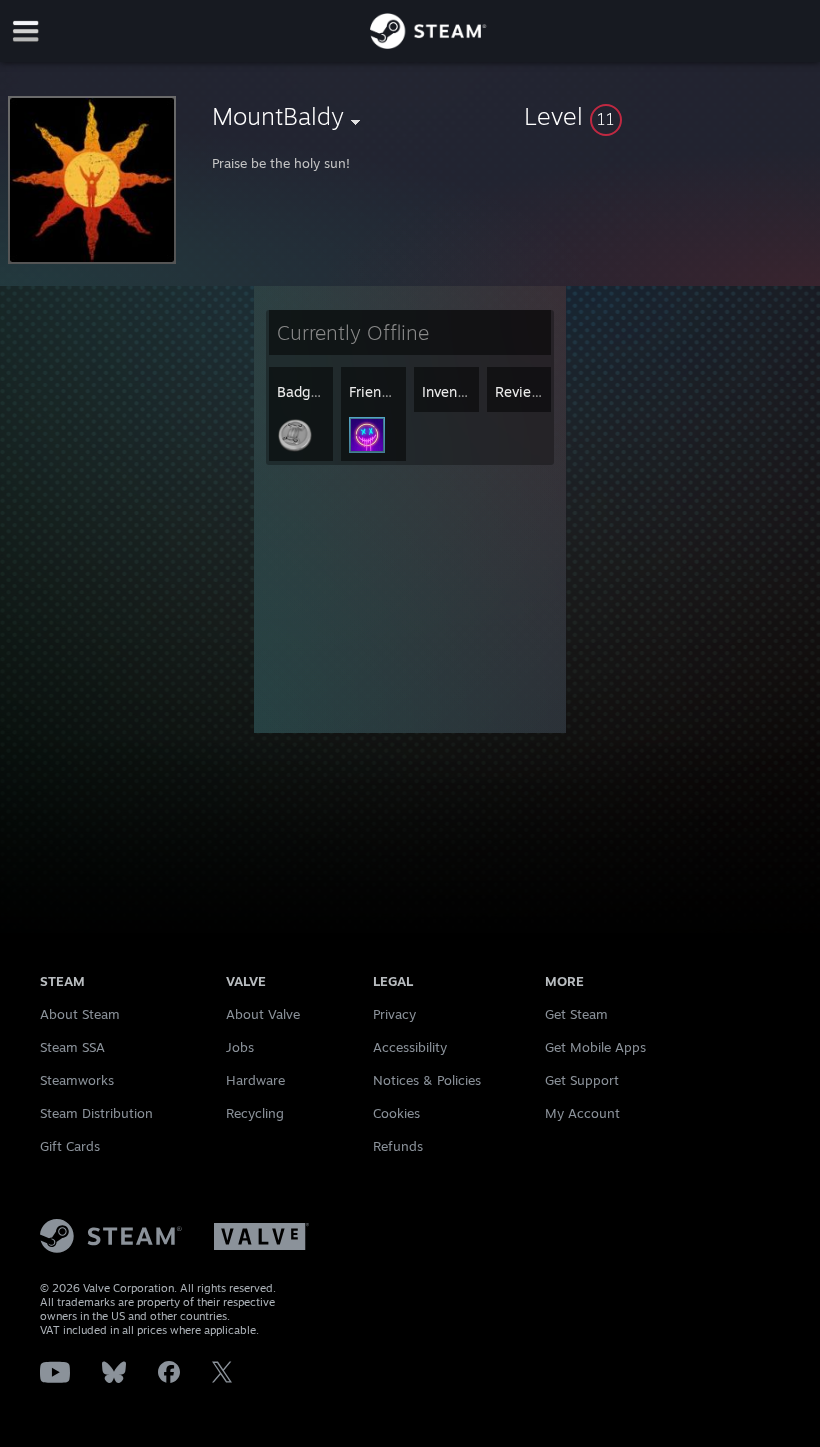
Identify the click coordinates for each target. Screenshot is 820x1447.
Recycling (255, 1113)
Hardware (255, 1080)
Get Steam (576, 1014)
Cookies (396, 1113)
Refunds (398, 1146)
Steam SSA (72, 1047)
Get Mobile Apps (595, 1047)
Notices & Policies (427, 1080)
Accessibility (410, 1047)
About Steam (80, 1014)
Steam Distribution (96, 1113)
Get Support (582, 1080)
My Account (582, 1113)
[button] (668, 116)
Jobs (240, 1047)
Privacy (394, 1014)
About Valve (263, 1014)
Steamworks (77, 1080)
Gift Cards (70, 1146)
